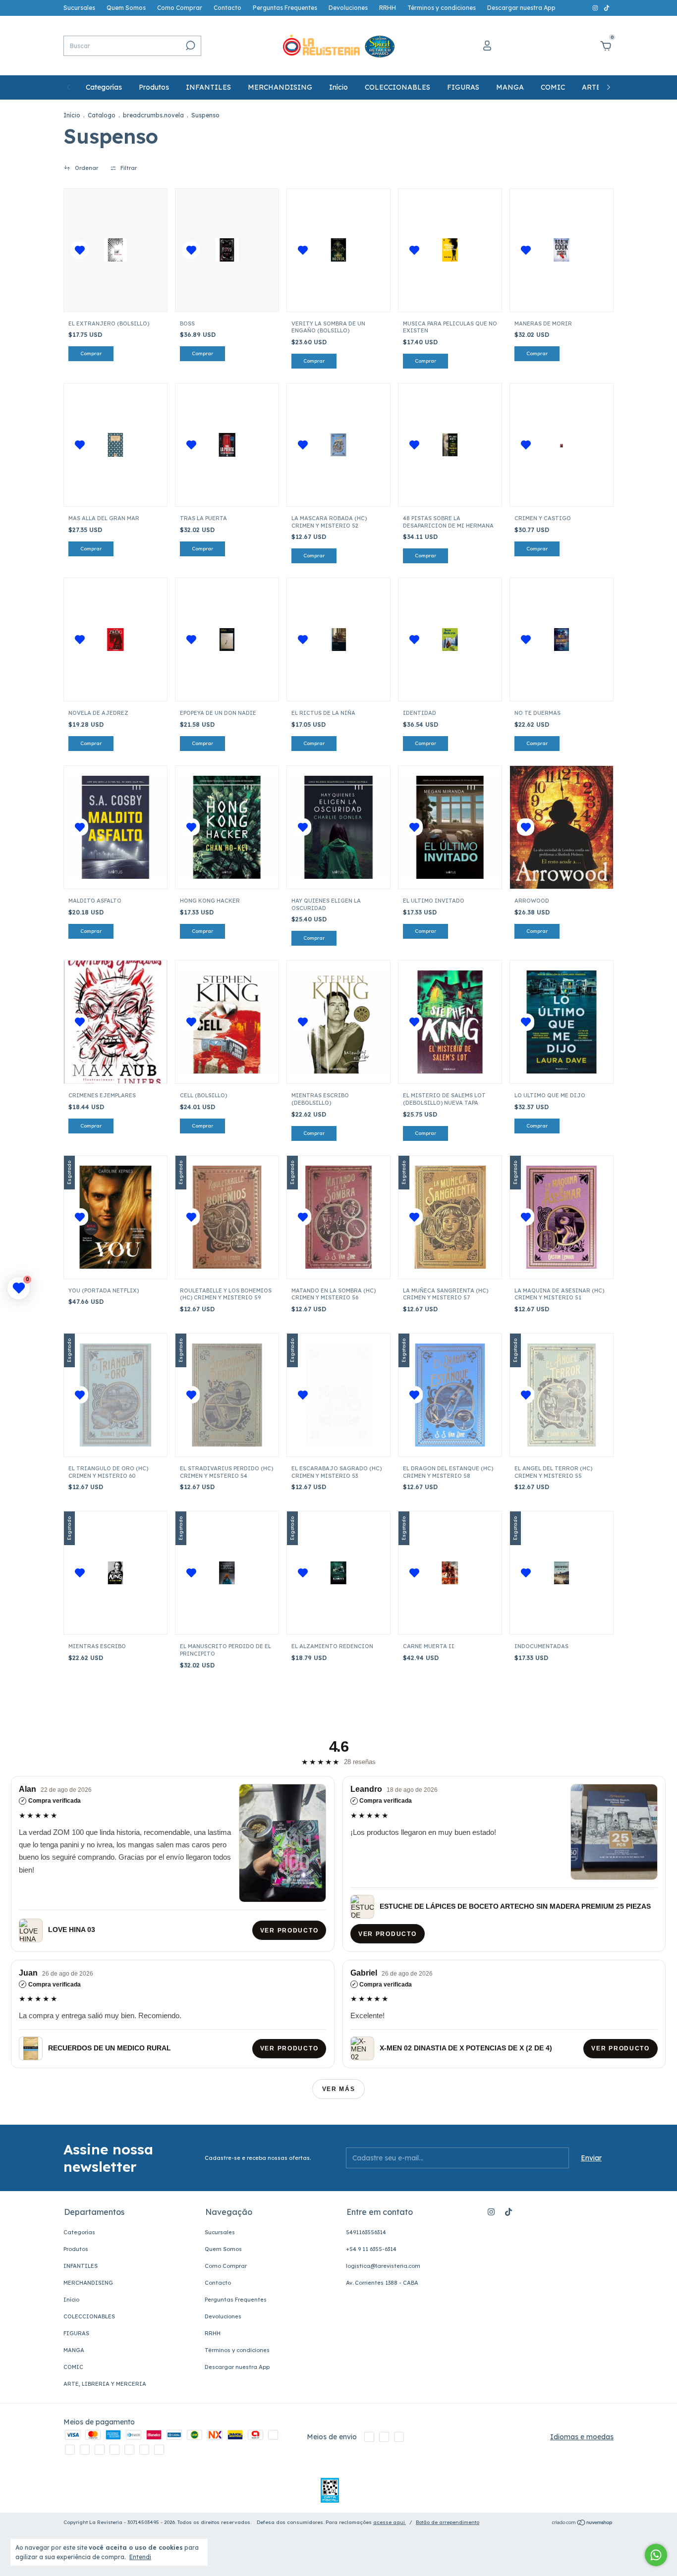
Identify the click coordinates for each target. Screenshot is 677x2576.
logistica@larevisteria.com (383, 2266)
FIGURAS (463, 87)
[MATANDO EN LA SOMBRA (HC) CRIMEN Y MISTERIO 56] (338, 1217)
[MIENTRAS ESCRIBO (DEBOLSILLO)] (338, 1022)
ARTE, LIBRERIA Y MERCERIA (105, 2384)
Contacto (227, 8)
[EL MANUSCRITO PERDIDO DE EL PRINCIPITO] (227, 1573)
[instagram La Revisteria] (596, 8)
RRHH (388, 8)
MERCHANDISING (280, 87)
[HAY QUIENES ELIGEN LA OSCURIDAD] (338, 827)
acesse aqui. (390, 2522)
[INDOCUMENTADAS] (562, 1573)
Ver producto (289, 1931)
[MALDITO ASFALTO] (115, 827)
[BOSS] (227, 250)
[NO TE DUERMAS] (562, 640)
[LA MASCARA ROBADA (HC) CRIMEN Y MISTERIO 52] (338, 445)
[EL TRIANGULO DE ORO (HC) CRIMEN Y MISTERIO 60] (115, 1395)
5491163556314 (366, 2232)
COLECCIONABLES (397, 87)
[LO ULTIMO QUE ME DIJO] (562, 1022)
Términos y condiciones (442, 8)
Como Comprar (180, 8)
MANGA (510, 87)
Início (338, 87)
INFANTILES (208, 87)
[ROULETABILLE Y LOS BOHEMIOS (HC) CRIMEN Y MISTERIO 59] (227, 1217)
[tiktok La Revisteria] (607, 8)
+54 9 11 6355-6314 (371, 2249)
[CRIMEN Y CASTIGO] (562, 445)
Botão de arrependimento (448, 2522)
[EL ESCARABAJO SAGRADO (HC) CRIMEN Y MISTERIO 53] (338, 1395)
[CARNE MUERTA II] (450, 1573)
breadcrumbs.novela (153, 115)
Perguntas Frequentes (285, 8)
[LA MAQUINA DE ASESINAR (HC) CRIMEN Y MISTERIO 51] (562, 1217)
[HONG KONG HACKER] (227, 827)
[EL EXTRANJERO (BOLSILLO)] (115, 250)
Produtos (154, 87)
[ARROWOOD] (562, 827)
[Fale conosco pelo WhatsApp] (656, 2555)
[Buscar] (190, 46)
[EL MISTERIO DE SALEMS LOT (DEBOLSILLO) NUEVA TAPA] (450, 1022)
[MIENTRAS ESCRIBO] (115, 1573)
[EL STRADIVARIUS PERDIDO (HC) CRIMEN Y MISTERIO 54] (227, 1395)
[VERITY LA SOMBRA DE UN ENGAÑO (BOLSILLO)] (338, 250)
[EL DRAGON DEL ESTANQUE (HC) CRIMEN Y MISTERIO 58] (450, 1395)
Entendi (140, 2557)
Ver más (339, 2089)
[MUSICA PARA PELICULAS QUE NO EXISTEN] (450, 250)
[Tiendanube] (583, 2523)
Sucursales (79, 8)
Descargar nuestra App (521, 8)
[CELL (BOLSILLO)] (227, 1022)
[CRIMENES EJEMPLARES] (115, 1022)
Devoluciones (348, 8)
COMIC (553, 87)
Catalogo (102, 115)
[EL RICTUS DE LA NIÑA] (338, 640)
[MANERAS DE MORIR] (562, 250)
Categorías (104, 87)
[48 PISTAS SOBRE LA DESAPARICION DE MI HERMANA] (450, 445)
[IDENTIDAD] (450, 640)
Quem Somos (126, 8)
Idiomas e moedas (582, 2437)
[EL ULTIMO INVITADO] (450, 827)
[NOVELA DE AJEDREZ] (115, 640)
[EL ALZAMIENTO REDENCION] (338, 1573)
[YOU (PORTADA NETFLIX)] (115, 1217)
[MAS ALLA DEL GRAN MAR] (116, 445)
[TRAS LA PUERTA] (227, 445)
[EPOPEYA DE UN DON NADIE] (227, 640)
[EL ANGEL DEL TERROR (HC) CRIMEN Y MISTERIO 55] (562, 1395)
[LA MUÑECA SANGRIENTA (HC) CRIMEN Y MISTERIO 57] (450, 1217)
